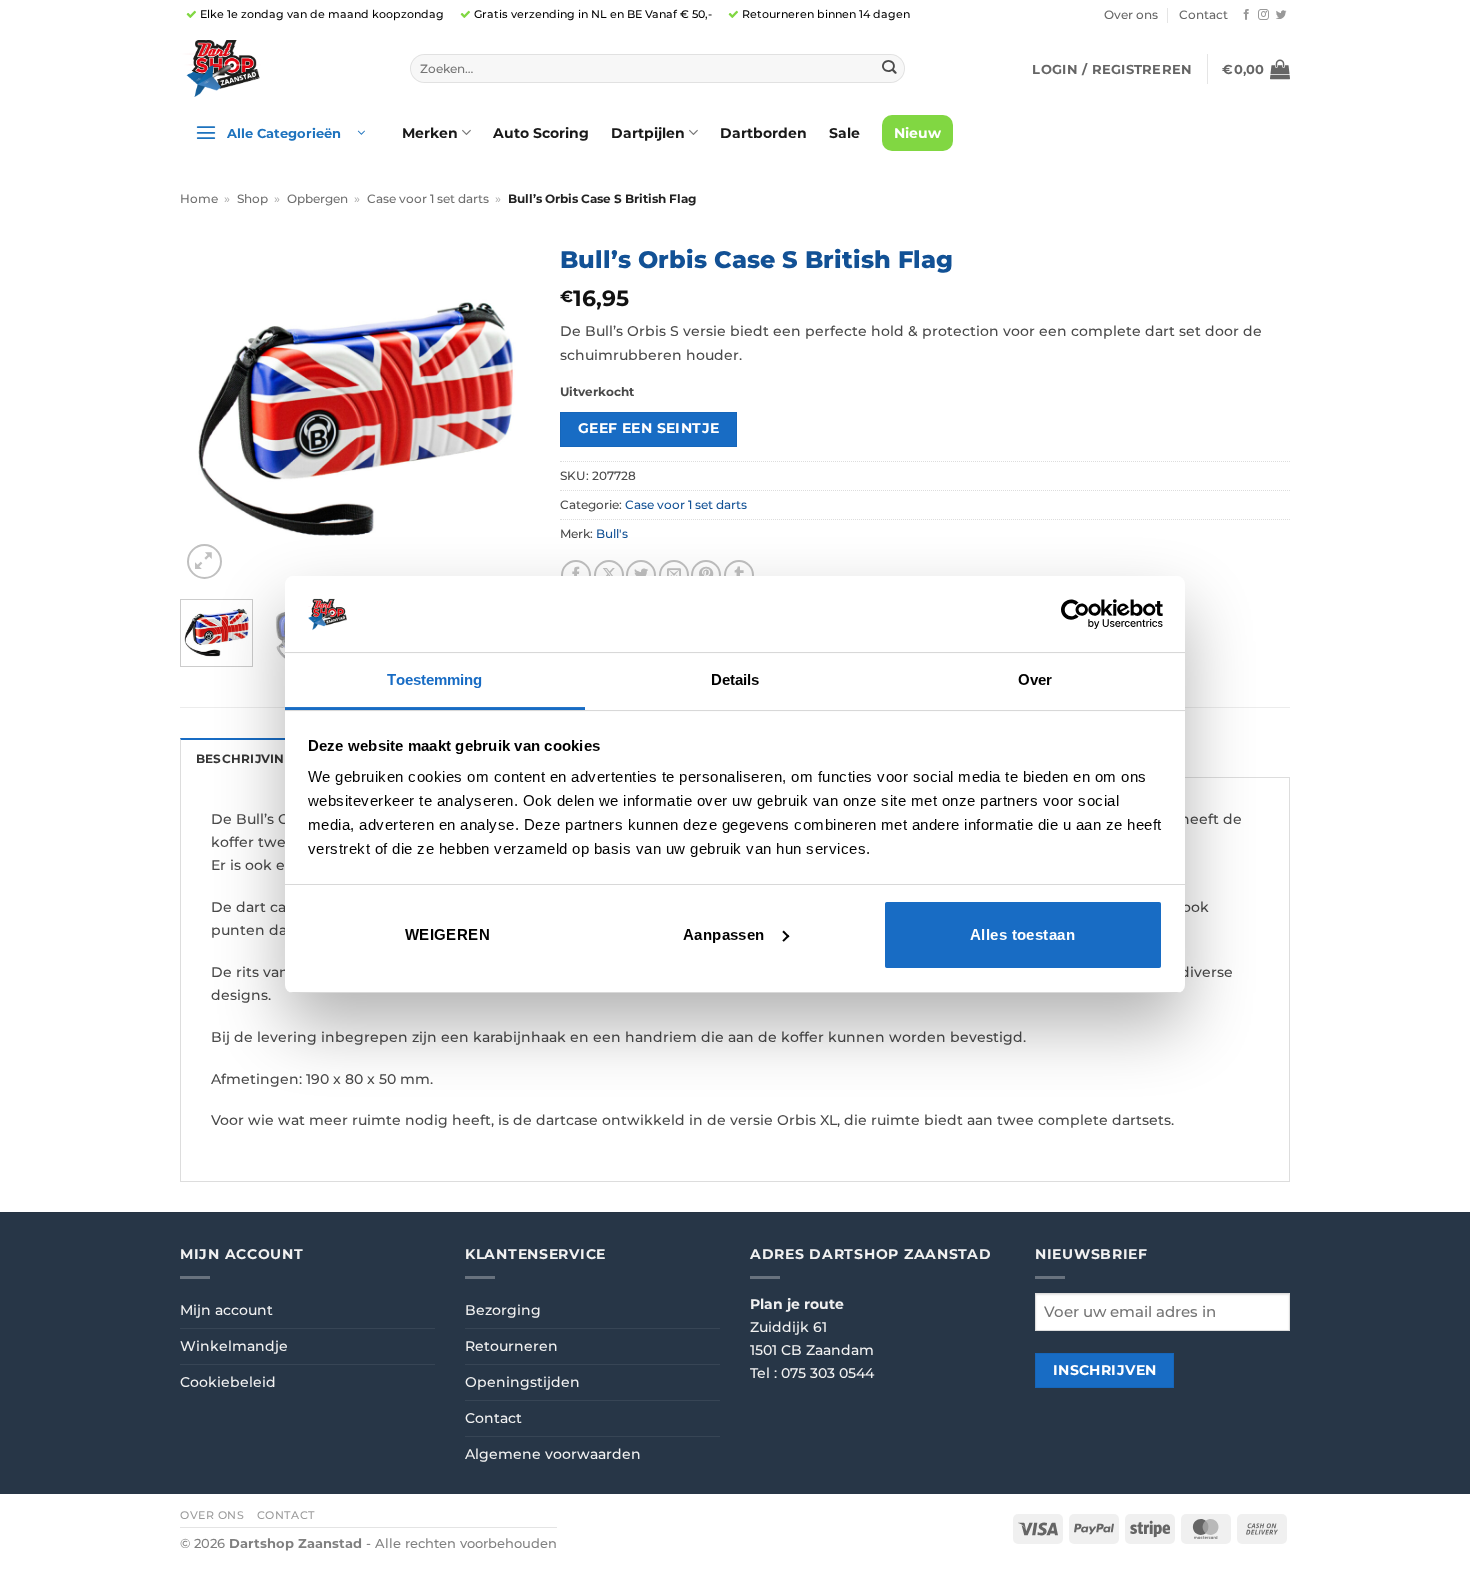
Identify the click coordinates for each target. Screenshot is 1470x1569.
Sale (844, 133)
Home (199, 199)
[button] (1112, 69)
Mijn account (226, 1310)
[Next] (498, 409)
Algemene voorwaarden (553, 1454)
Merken (430, 133)
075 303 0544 (827, 1373)
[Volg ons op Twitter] (1281, 15)
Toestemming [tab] (434, 679)
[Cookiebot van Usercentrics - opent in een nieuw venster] (1075, 614)
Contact (1203, 15)
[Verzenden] (888, 68)
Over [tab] (1035, 679)
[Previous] (212, 409)
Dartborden (763, 133)
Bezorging (503, 1310)
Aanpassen (724, 934)
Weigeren (448, 934)
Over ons (1131, 15)
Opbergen (317, 199)
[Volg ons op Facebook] (1246, 15)
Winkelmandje (234, 1346)
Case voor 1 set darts (428, 199)
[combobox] (657, 69)
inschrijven (1105, 1370)
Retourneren (511, 1346)
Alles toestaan (1022, 934)
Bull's (612, 534)
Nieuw (917, 133)
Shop (252, 199)
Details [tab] (735, 679)
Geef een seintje (649, 428)
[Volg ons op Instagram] (1263, 15)
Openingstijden (522, 1382)
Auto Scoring (541, 133)
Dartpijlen (648, 133)
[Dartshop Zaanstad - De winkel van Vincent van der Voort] (280, 68)
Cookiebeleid (228, 1382)
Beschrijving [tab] (245, 759)
